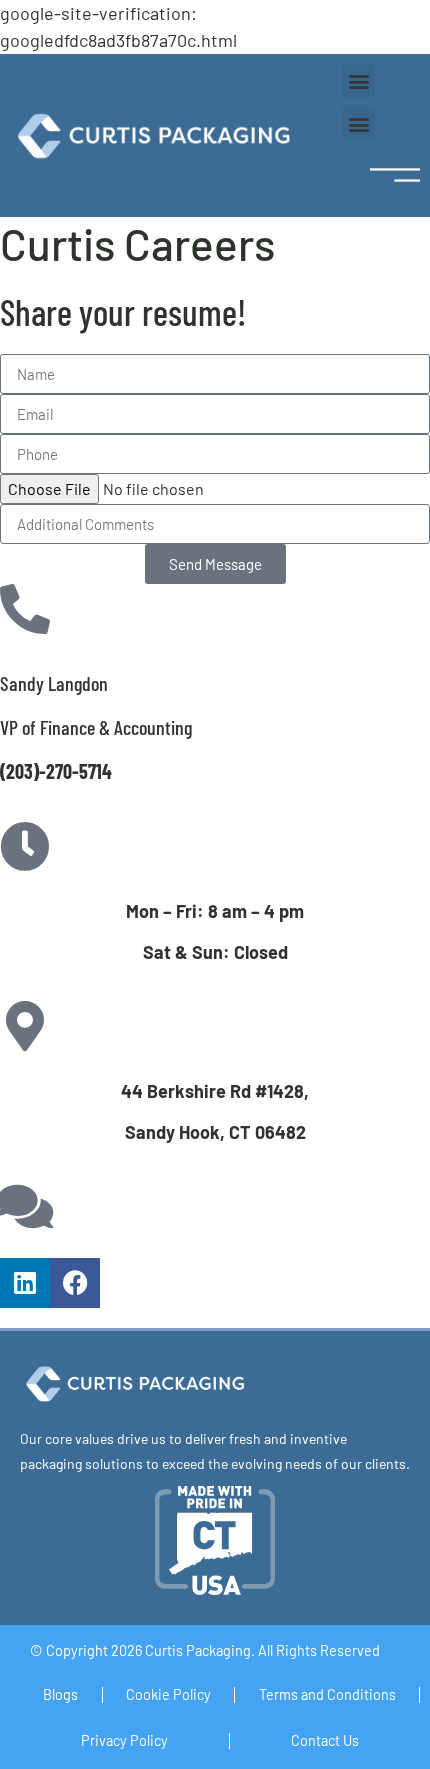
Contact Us (325, 1740)
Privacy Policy (124, 1740)
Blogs (60, 1694)
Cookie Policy (168, 1694)
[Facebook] (75, 1283)
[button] (358, 80)
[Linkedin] (25, 1283)
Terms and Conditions (327, 1694)
